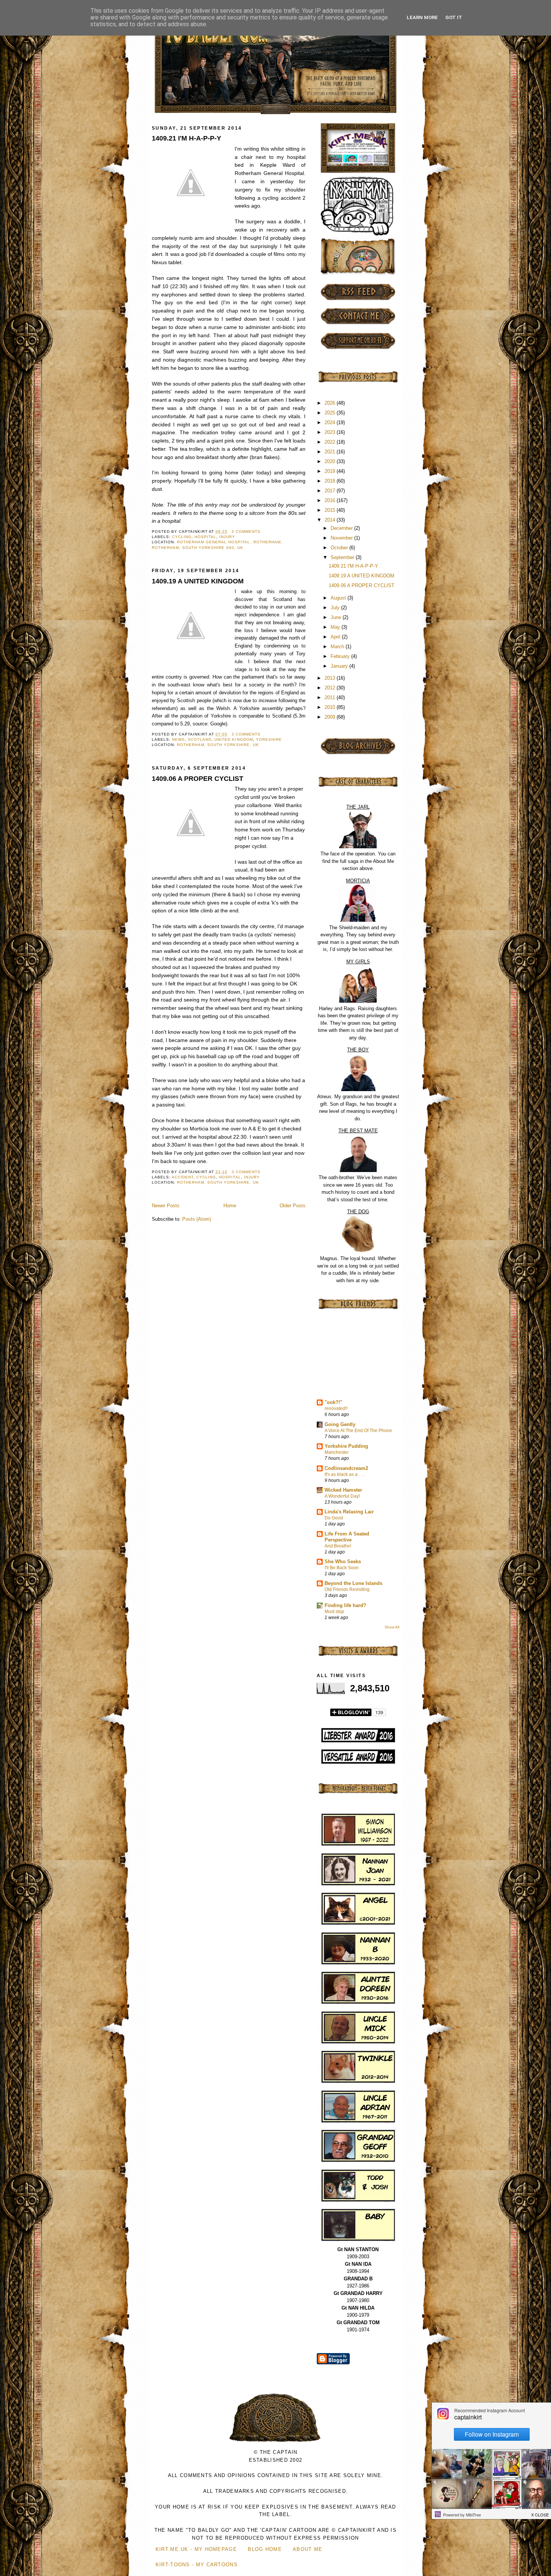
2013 (331, 678)
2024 (331, 422)
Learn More (422, 17)
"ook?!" (333, 1402)
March (338, 647)
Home (230, 1206)
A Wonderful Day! (342, 1496)
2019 (331, 471)
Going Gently (340, 1424)
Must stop (334, 1612)
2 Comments (246, 531)
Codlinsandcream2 (346, 1468)
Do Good (334, 1518)
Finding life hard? (345, 1605)
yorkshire (269, 739)
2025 (331, 413)
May (336, 627)
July (336, 608)
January (340, 666)
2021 (331, 452)
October (340, 548)
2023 (331, 432)
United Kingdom (234, 739)
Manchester (337, 1452)
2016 (331, 500)
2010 (331, 707)
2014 (331, 520)
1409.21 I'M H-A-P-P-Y (186, 138)
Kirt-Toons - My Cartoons (197, 2565)
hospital (205, 537)
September (343, 557)
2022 (331, 442)
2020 (331, 461)
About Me (308, 2549)
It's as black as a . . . (344, 1474)
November (342, 538)
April (336, 637)
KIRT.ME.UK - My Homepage (196, 2549)
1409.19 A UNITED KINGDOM (198, 581)
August (339, 598)
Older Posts (293, 1206)
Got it (454, 17)
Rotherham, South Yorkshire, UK (218, 745)
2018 (331, 481)
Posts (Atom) (197, 1219)
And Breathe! (338, 1546)
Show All (392, 1627)
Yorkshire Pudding (346, 1446)
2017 (331, 491)
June (337, 617)
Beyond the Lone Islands (353, 1583)
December (342, 528)
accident (183, 1177)
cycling (182, 537)
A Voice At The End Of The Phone (358, 1431)
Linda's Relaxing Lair (349, 1512)
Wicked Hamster (343, 1490)
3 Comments (246, 734)
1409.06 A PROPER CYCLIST (198, 779)
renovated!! (336, 1408)
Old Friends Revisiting (347, 1589)
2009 (331, 717)
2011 (331, 697)
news (178, 739)
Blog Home (265, 2549)
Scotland (200, 739)
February (341, 656)
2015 (331, 510)
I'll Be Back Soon (342, 1568)
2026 (331, 403)
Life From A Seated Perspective (347, 1537)
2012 (331, 688)
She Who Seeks (343, 1562)
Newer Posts (166, 1206)
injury (227, 537)
